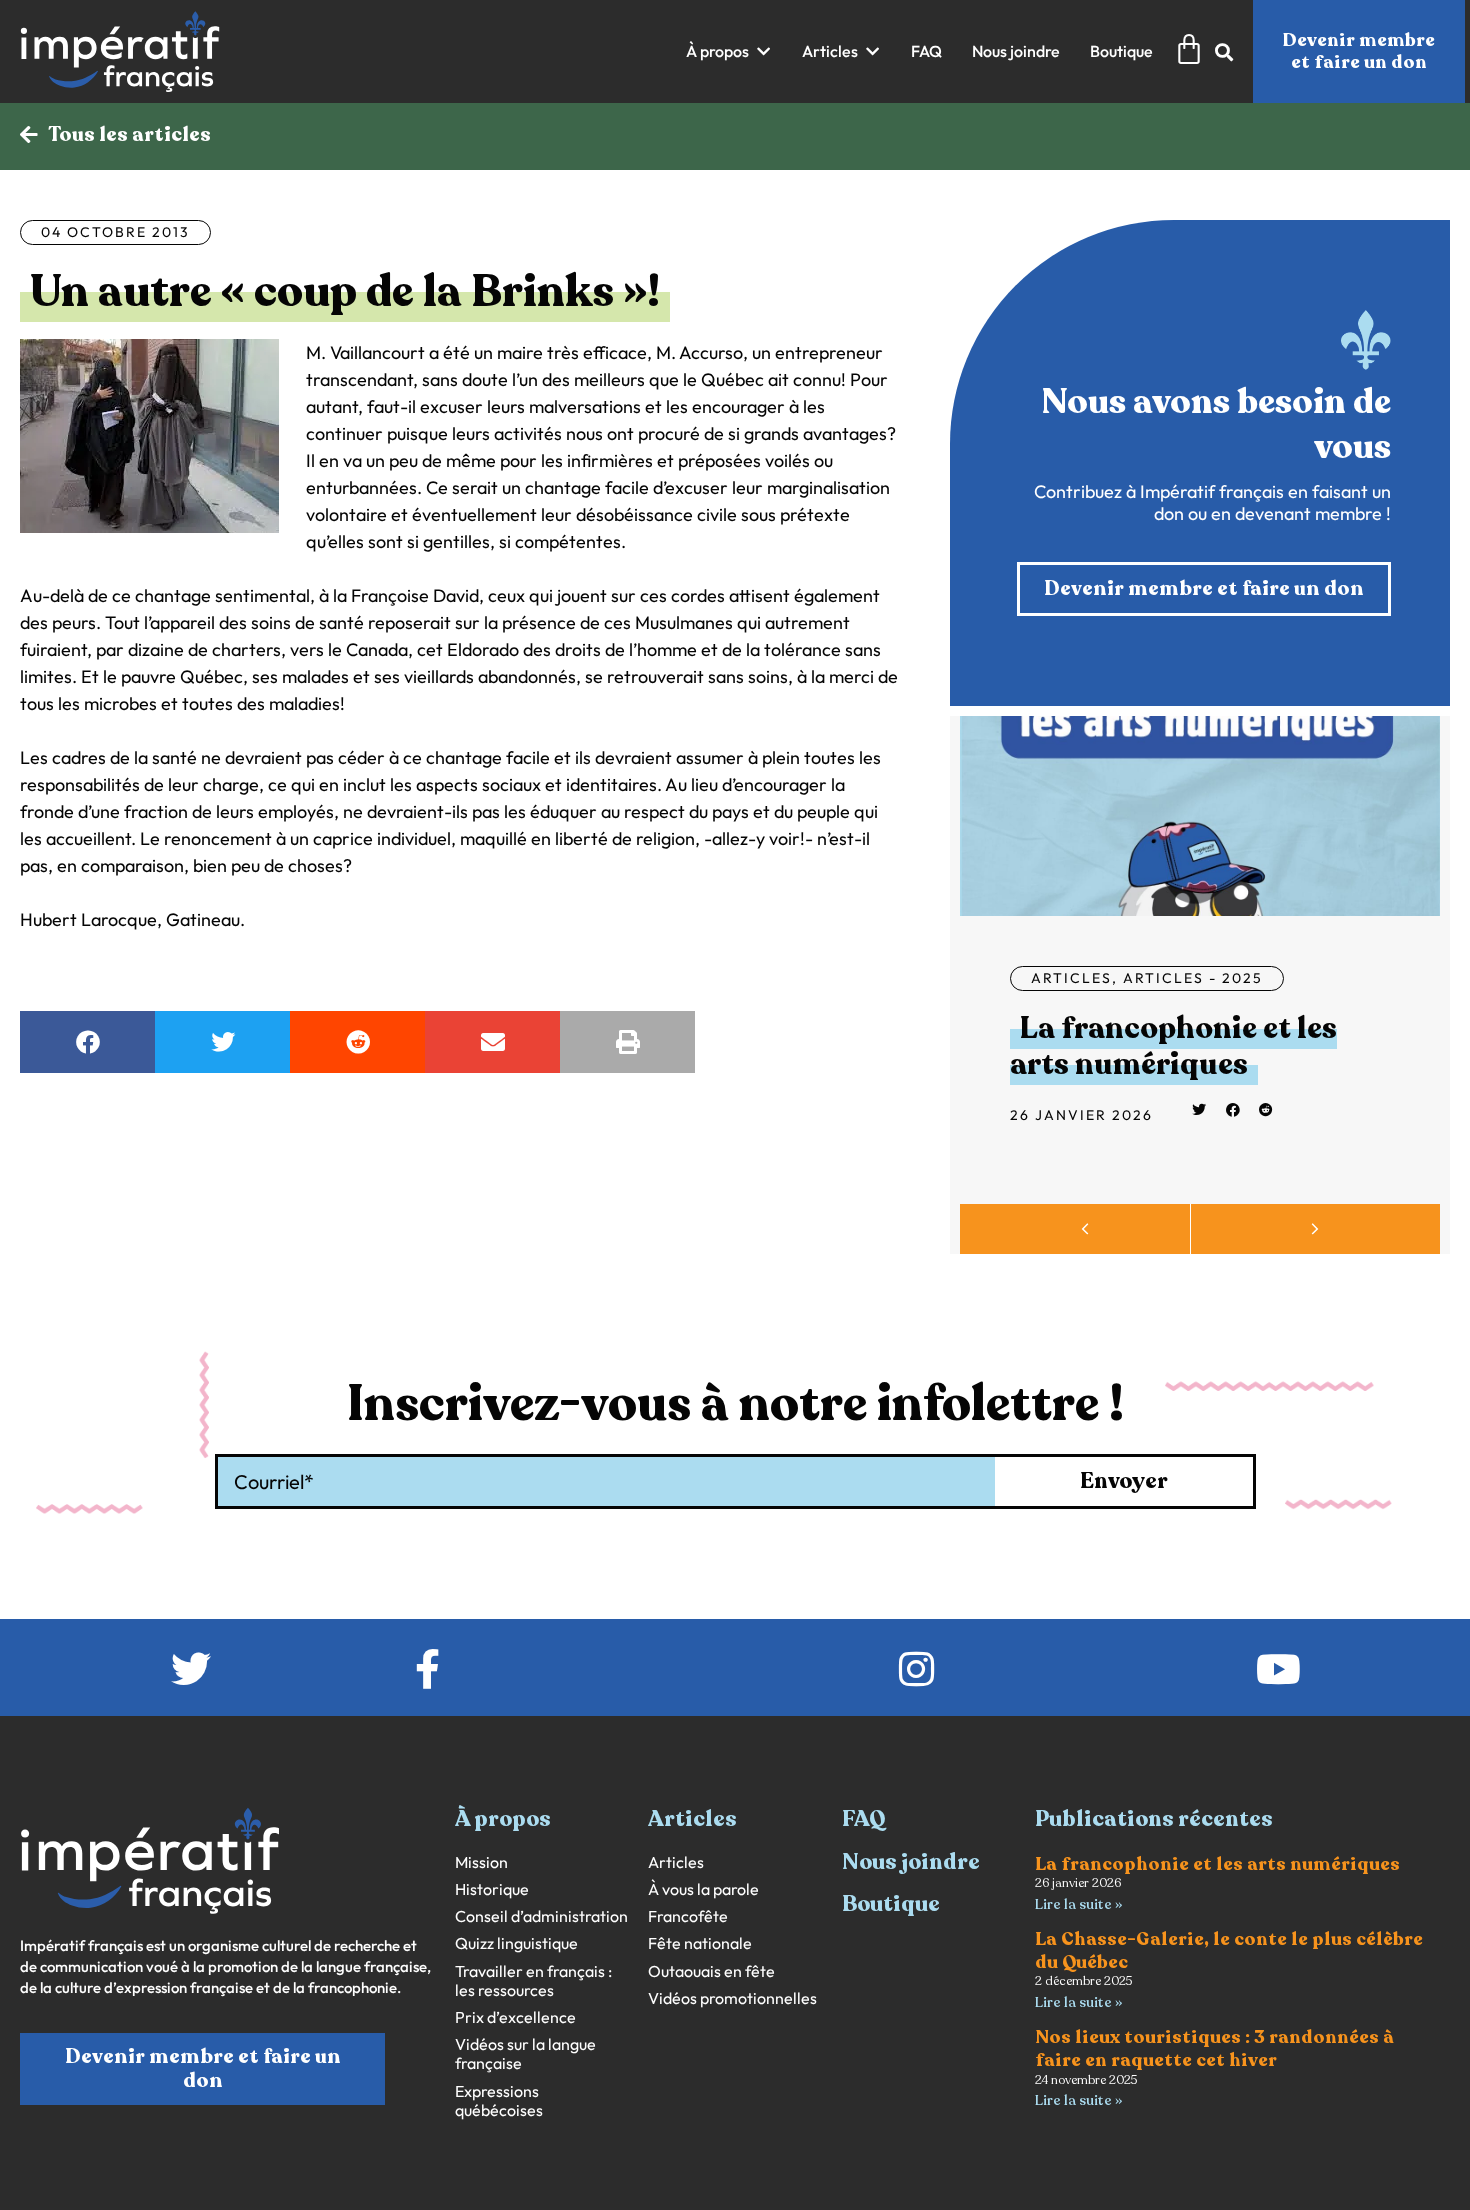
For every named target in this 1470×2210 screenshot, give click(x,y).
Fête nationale (700, 1943)
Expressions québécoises (499, 2101)
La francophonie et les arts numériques (1173, 1046)
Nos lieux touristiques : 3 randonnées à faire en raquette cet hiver (1214, 2048)
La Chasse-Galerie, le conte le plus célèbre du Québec (1229, 1950)
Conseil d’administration (541, 1916)
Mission (481, 1862)
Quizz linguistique (516, 1943)
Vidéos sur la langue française (525, 2054)
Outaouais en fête (711, 1971)
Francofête (688, 1916)
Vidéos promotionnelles (732, 1998)
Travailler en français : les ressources (533, 1981)
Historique (492, 1889)
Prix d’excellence (515, 2017)
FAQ (864, 1819)
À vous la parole (703, 1889)
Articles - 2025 (1193, 978)
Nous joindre (911, 1862)
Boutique (891, 1904)
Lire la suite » (1078, 1904)
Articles (1071, 978)
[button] (729, 51)
